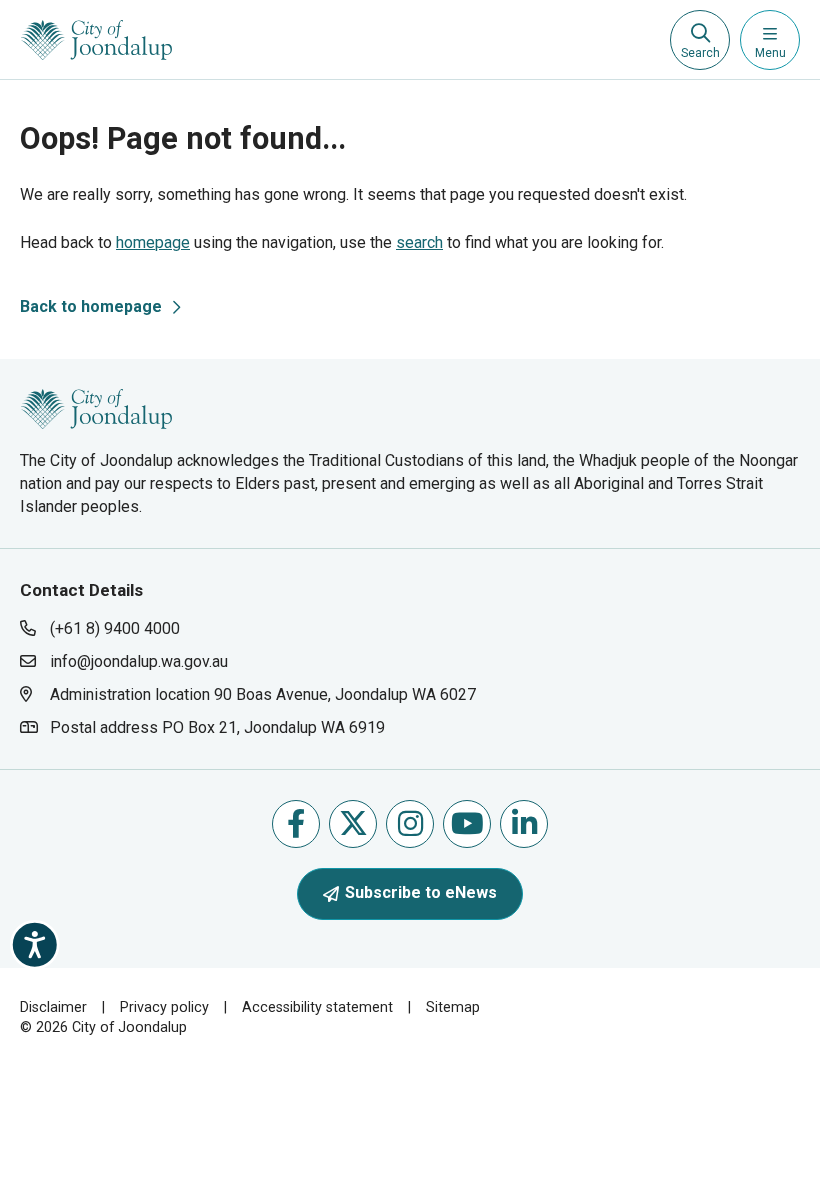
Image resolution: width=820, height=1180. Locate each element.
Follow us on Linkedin (524, 824)
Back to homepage (91, 306)
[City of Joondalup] (96, 407)
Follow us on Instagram (410, 824)
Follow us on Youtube (467, 824)
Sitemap (453, 1007)
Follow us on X (353, 824)
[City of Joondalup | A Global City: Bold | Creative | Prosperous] (96, 40)
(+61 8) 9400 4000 (115, 628)
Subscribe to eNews (421, 892)
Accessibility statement (317, 1007)
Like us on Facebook (296, 824)
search (419, 242)
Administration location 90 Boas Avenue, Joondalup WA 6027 (262, 694)
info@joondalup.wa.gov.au (139, 661)
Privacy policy (164, 1007)
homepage (153, 242)
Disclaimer (53, 1007)
